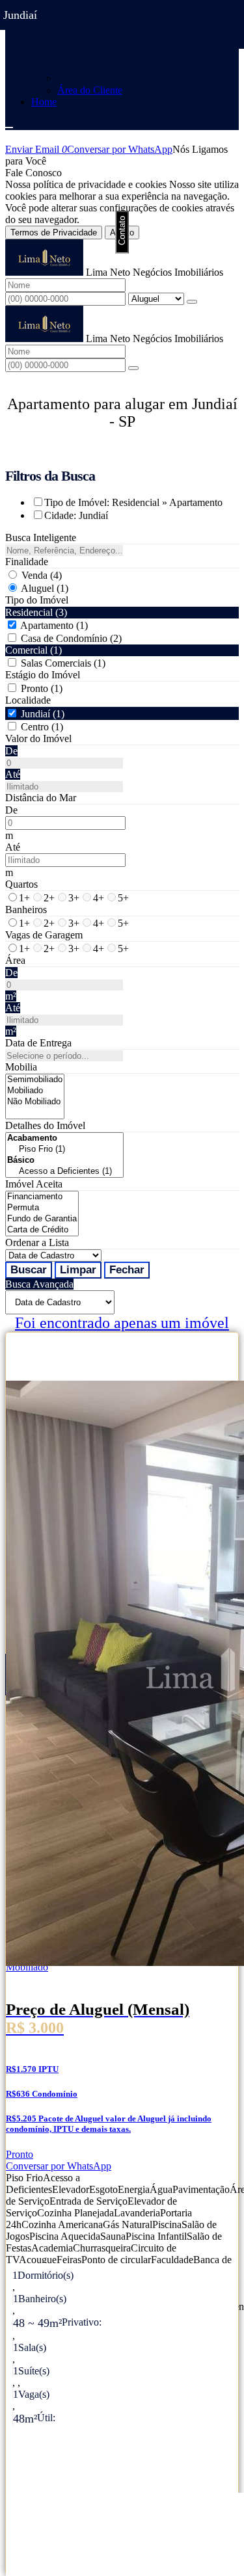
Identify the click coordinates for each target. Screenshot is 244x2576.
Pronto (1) (42, 688)
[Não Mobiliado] (35, 1102)
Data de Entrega (38, 1043)
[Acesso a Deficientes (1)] (64, 1172)
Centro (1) (42, 727)
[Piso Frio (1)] (64, 1149)
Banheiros (26, 910)
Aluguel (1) (45, 588)
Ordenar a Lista (37, 1242)
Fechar (127, 1270)
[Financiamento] (42, 1197)
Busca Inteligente (41, 538)
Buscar (29, 1270)
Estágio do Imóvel (43, 675)
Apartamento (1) (54, 625)
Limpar (78, 1270)
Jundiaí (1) (43, 714)
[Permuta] (42, 1208)
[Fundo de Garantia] (42, 1219)
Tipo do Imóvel (37, 600)
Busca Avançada (39, 1284)
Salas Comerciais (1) (63, 663)
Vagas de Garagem (44, 935)
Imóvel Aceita (34, 1184)
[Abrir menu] (9, 124)
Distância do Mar (41, 798)
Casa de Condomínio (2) (71, 638)
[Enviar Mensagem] (133, 368)
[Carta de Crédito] (42, 1230)
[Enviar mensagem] (192, 302)
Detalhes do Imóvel (45, 1125)
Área (15, 960)
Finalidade (27, 562)
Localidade (28, 700)
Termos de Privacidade (54, 232)
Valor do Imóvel (38, 738)
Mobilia (21, 1067)
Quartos (21, 884)
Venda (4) (42, 575)
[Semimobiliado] (35, 1080)
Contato (122, 231)
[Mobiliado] (35, 1091)
